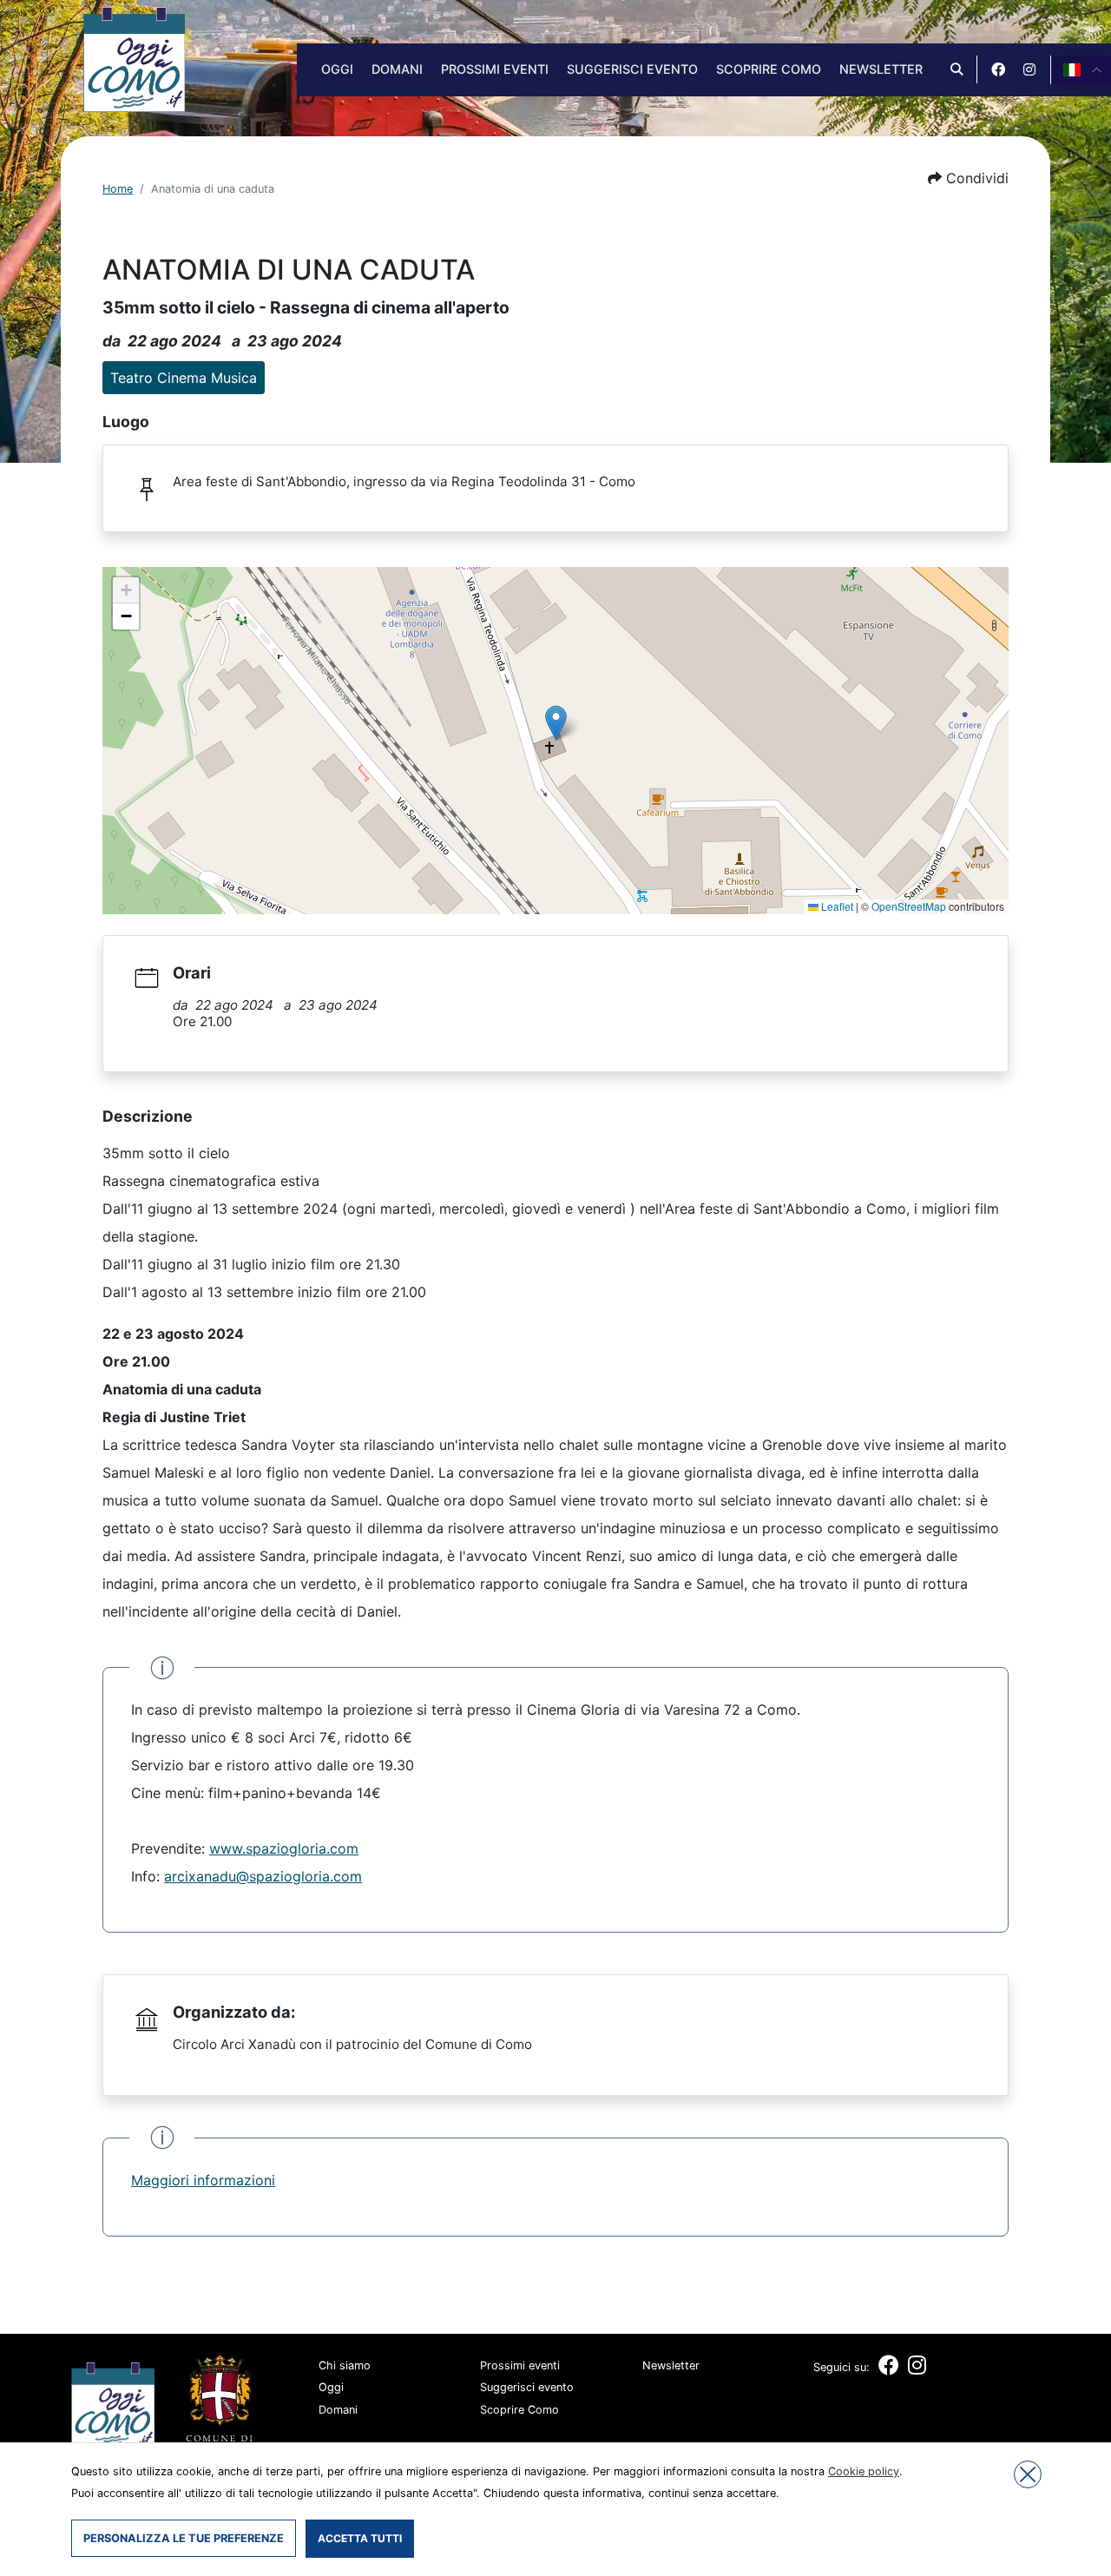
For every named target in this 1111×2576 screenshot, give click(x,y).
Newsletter (881, 69)
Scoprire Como (769, 69)
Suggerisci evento (632, 69)
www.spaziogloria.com (284, 1848)
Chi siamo (345, 2365)
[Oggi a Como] (134, 58)
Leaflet (836, 906)
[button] (968, 178)
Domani (397, 69)
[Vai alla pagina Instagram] (1029, 69)
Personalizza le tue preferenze (184, 2538)
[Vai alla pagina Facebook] (998, 69)
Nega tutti (1028, 2474)
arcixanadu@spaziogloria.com (263, 1876)
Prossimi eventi (495, 69)
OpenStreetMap (909, 906)
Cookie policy (864, 2471)
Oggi (337, 69)
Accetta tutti (360, 2538)
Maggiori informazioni (203, 2180)
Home (118, 189)
